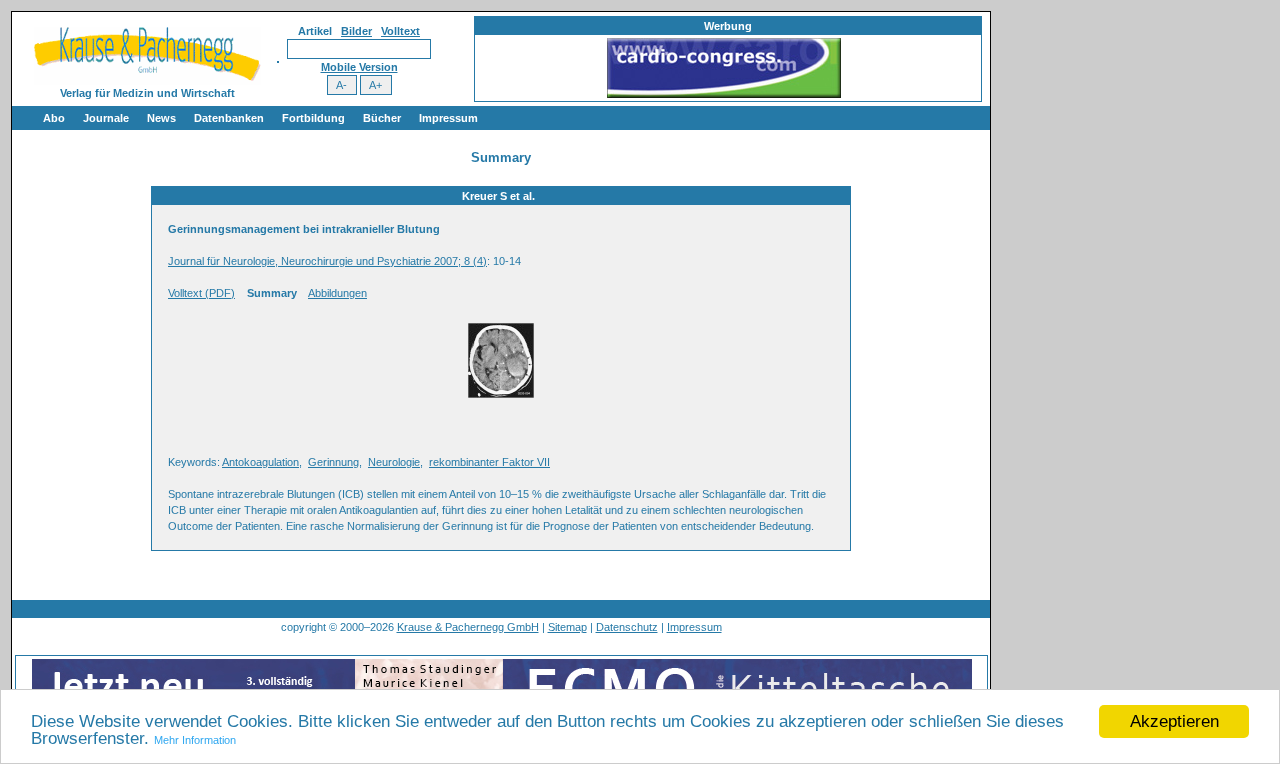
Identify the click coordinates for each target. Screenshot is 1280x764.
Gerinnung (333, 462)
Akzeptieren (1174, 721)
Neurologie (394, 462)
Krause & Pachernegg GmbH (468, 627)
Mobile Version (359, 67)
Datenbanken (229, 118)
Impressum (448, 118)
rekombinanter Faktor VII (489, 462)
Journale (106, 118)
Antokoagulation (260, 462)
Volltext (400, 31)
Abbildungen (337, 293)
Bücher (382, 118)
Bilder (356, 31)
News (161, 118)
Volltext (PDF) (201, 293)
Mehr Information (195, 740)
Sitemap (567, 627)
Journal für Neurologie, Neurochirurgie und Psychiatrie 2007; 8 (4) (327, 261)
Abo (54, 118)
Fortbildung (313, 118)
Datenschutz (627, 627)
